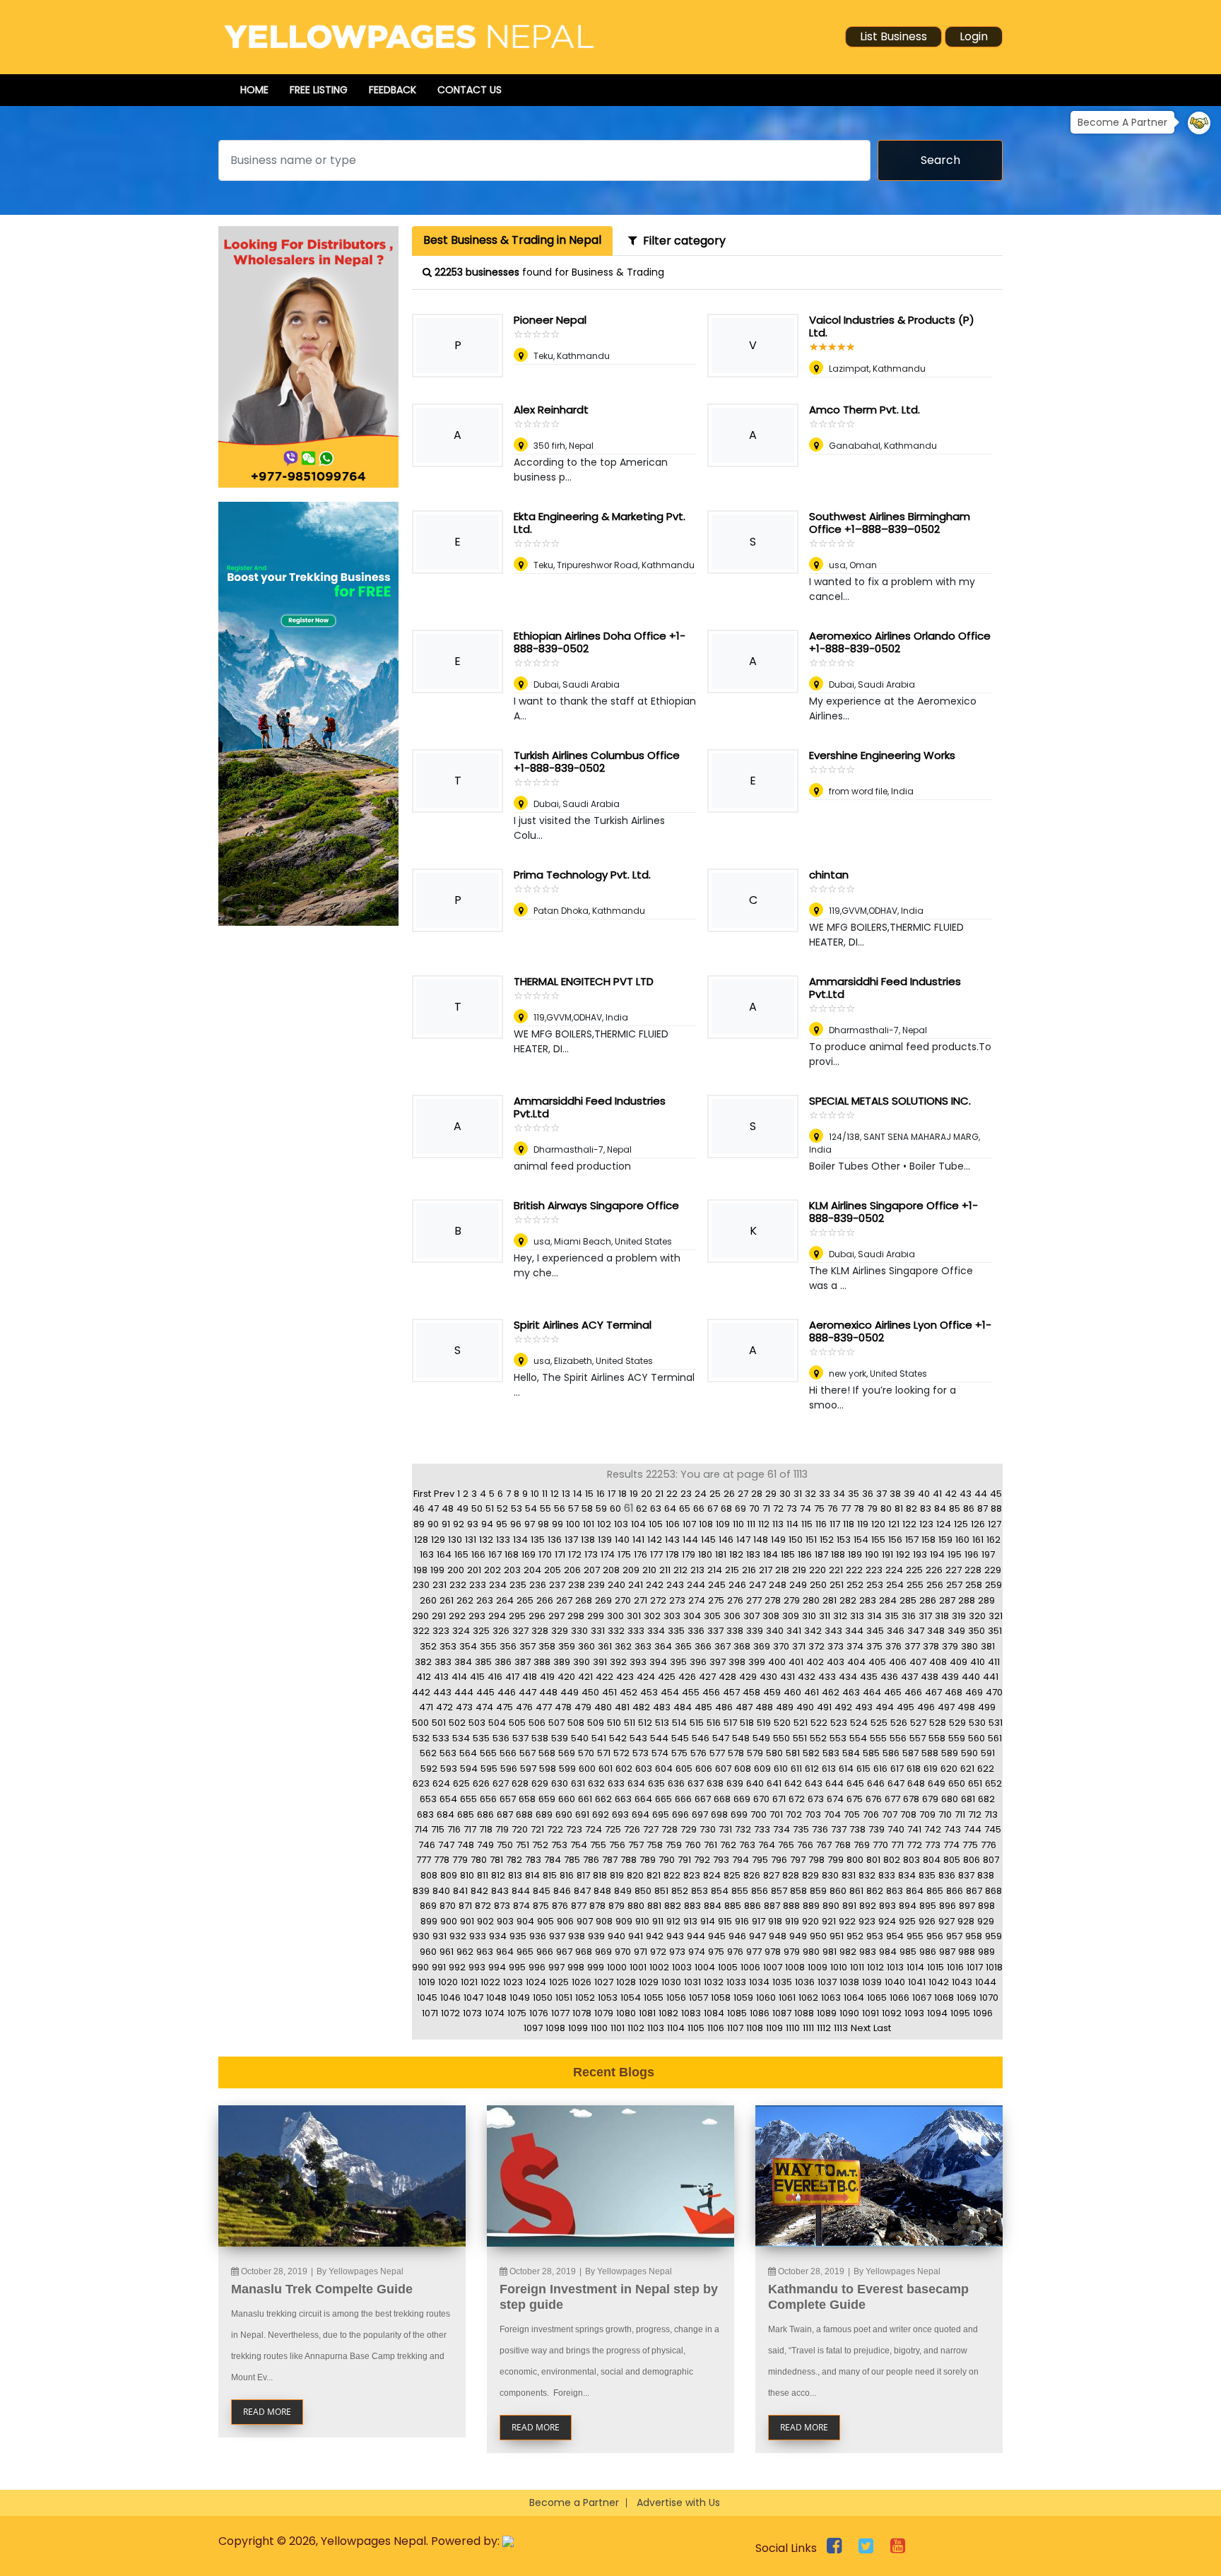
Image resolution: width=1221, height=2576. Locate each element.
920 (810, 1921)
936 (538, 1936)
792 (702, 1860)
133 (503, 1540)
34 (839, 1494)
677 (892, 1799)
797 (798, 1860)
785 (572, 1860)
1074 (495, 2013)
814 (532, 1875)
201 (474, 1570)
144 (690, 1540)
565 (488, 1753)
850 (643, 1891)
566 (508, 1753)
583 (831, 1753)
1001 (638, 1967)
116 (821, 1524)
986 (928, 1952)
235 (518, 1585)
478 (563, 1707)
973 (677, 1952)
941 (636, 1936)
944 (696, 1936)
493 (864, 1707)
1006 (750, 1967)
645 (855, 1783)
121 (894, 1524)
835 (927, 1875)
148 (761, 1540)
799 (836, 1860)
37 (881, 1494)
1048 (496, 1998)
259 (993, 1585)
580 (774, 1753)
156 (895, 1540)
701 (776, 1815)
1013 (895, 1967)
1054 (631, 1998)
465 (893, 1692)
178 (672, 1554)
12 (555, 1494)
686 (485, 1815)
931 (440, 1936)
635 (656, 1783)
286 (928, 1600)
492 (843, 1707)
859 (818, 1891)
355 (488, 1646)
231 (440, 1585)
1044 (986, 1982)
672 (797, 1799)
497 (946, 1707)
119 (863, 1524)
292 (457, 1616)
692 (601, 1815)
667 (703, 1799)
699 (739, 1815)
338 (735, 1631)
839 (421, 1891)
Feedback (393, 90)
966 (545, 1952)
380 (969, 1646)
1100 (599, 2028)
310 (809, 1616)
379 (950, 1646)
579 (755, 1753)
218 (782, 1570)
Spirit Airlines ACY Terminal (583, 1325)
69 (741, 1508)
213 (697, 1570)
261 (447, 1600)
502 (457, 1723)
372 (816, 1646)
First (422, 1494)
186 (805, 1554)
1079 (604, 2013)
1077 (560, 2013)
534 (461, 1738)
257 (954, 1585)
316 (909, 1616)
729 (689, 1829)
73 (792, 1508)
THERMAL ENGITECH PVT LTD (584, 981)
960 (428, 1952)
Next (861, 2028)
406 (898, 1662)
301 (634, 1616)
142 (655, 1540)
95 (502, 1524)
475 (505, 1707)
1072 (450, 2013)
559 (957, 1738)
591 (988, 1753)
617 (897, 1769)
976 (735, 1952)
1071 (430, 2013)
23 (686, 1494)
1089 (827, 2013)
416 (495, 1677)
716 (454, 1829)
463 (851, 1692)
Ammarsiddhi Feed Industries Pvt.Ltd (885, 988)
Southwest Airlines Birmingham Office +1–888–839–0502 (890, 523)
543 (638, 1738)
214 (715, 1570)
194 (937, 1554)
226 (934, 1570)
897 (967, 1906)
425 (667, 1677)
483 (662, 1707)
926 (927, 1921)
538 (540, 1738)
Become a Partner (574, 2503)
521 (801, 1723)
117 (835, 1524)
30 (785, 1494)
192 (903, 1554)
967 (564, 1952)
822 (672, 1875)
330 (579, 1631)
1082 (668, 2013)
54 (531, 1508)
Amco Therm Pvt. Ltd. (865, 410)
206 (572, 1570)
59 (601, 1508)
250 (818, 1585)
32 (810, 1494)
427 (707, 1677)
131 (471, 1540)
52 (502, 1508)
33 (825, 1494)
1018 (994, 1967)
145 (708, 1540)
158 (928, 1540)
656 (488, 1799)
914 (708, 1921)
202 (492, 1570)
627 (501, 1783)
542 (618, 1738)
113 (778, 1524)
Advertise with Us (678, 2503)
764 (767, 1845)
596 (509, 1769)
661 (585, 1799)
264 (505, 1600)
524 (859, 1723)
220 (818, 1570)
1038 (849, 1982)
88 (996, 1508)
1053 (608, 1998)
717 (470, 1829)
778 (442, 1860)
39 (909, 1494)
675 (855, 1799)
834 (907, 1875)
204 (532, 1570)
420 (566, 1677)
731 (725, 1829)
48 (448, 1508)
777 (424, 1860)
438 (930, 1677)
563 (448, 1753)
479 (583, 1707)
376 (893, 1646)
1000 (617, 1967)
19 (634, 1494)
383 (443, 1662)
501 (439, 1723)
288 (967, 1600)
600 (587, 1769)
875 (541, 1906)
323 (441, 1631)
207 (592, 1570)
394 (658, 1662)
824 (712, 1875)
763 (747, 1845)
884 (713, 1906)
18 (623, 1494)
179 (689, 1554)
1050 (543, 1998)
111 (751, 1524)
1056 (676, 1998)
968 (584, 1952)
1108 (755, 2028)
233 (478, 1585)
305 (712, 1616)
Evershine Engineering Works (882, 755)
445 (485, 1692)
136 (555, 1540)
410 (978, 1662)
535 (481, 1738)
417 (512, 1677)
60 (615, 1508)
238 (577, 1585)
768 (843, 1845)
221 (836, 1570)
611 (796, 1769)
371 (799, 1646)
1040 (895, 1982)
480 (603, 1707)
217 (766, 1570)
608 (743, 1769)
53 (517, 1508)
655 (468, 1799)
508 (576, 1723)
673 (816, 1799)
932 (458, 1936)
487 (744, 1707)
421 (585, 1677)
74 (806, 1508)
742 (933, 1829)
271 (641, 1600)
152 (827, 1540)
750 (505, 1845)
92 (459, 1524)
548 (741, 1738)
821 (654, 1875)
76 (833, 1508)
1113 (841, 2028)
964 (505, 1952)
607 (723, 1769)
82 (912, 1508)
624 (441, 1783)
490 (805, 1707)
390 (582, 1662)
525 (879, 1723)
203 (512, 1570)
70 (754, 1508)
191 (887, 1554)
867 (974, 1891)
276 (735, 1600)
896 (948, 1906)
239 (596, 1585)
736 (820, 1829)
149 (778, 1540)
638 (715, 1783)
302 (652, 1616)
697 (700, 1815)
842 (479, 1891)
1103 (656, 2028)
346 (896, 1631)
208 (611, 1570)
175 (624, 1554)
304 (692, 1616)
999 (596, 1967)
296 (537, 1616)
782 (514, 1860)
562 (428, 1753)
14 (578, 1494)
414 (459, 1677)
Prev (444, 1494)
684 (446, 1815)
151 (811, 1540)
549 (761, 1738)
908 (604, 1921)
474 (484, 1707)
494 (885, 1707)
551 (800, 1738)
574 (660, 1753)
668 (722, 1799)
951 (837, 1936)
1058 (721, 1998)
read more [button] (267, 2412)
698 (719, 1815)
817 (583, 1875)
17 (612, 1494)
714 (421, 1829)
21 (659, 1494)
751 (523, 1845)
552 (818, 1738)
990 (420, 1967)
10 (535, 1494)
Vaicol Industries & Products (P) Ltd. (892, 326)
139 (605, 1540)
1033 (736, 1982)
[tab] (512, 241)
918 (775, 1921)
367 (722, 1646)
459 (772, 1692)
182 (736, 1554)
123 (926, 1524)
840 (441, 1891)
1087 (782, 2013)
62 (642, 1508)
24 (701, 1494)
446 (507, 1692)
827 (771, 1875)
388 (542, 1662)
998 (576, 1967)
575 (679, 1753)
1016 (955, 1967)
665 (663, 1799)
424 (646, 1677)
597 (528, 1769)
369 (762, 1646)
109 (723, 1524)
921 (829, 1921)
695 (661, 1815)
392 (618, 1662)
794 (741, 1860)
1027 (604, 1982)
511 (630, 1723)
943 (675, 1936)
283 (868, 1600)
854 (720, 1891)
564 (468, 1753)
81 (899, 1508)
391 (600, 1662)
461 (812, 1692)
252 (855, 1585)
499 (987, 1707)
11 (545, 1494)
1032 (714, 1982)
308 (771, 1616)
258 (974, 1585)
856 (760, 1891)
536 (501, 1738)
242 (655, 1585)
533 (441, 1738)
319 (959, 1616)
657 (508, 1799)
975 (716, 1952)
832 (867, 1875)
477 (544, 1707)
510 (614, 1723)
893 (887, 1906)
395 (678, 1662)
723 (574, 1829)
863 (895, 1891)
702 (794, 1815)
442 (421, 1692)
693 (620, 1815)
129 (438, 1540)
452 (629, 1692)
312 (840, 1616)
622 (986, 1769)
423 (625, 1677)
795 (760, 1860)
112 (764, 1524)
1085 (737, 2013)
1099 (578, 2028)
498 (966, 1707)
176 (641, 1554)
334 (656, 1631)
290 (420, 1616)
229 (993, 1570)
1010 (839, 1967)
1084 (714, 2013)
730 (708, 1829)
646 (876, 1783)
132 (486, 1540)
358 (547, 1646)
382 (423, 1662)
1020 (448, 1982)
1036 (805, 1982)
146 (726, 1540)
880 (636, 1906)
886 (753, 1906)
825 (732, 1875)
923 (867, 1921)
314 (874, 1616)
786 (591, 1860)
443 (442, 1692)
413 (441, 1677)
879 (617, 1906)
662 (603, 1799)
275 (716, 1600)
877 (579, 1906)
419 (547, 1677)
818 (600, 1875)
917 (759, 1921)
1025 (559, 1982)
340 (775, 1631)
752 (540, 1845)
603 (644, 1769)
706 (871, 1815)
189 (855, 1554)
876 (560, 1906)
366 (703, 1646)
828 (791, 1875)
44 (981, 1494)
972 (658, 1952)
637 (696, 1783)
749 (485, 1845)
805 (952, 1860)
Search (940, 160)
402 (815, 1662)
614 (846, 1769)
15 (589, 1494)
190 (872, 1554)
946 (737, 1936)
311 (825, 1616)
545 (680, 1738)
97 (530, 1524)
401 (796, 1662)
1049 (520, 1998)
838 (986, 1875)
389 (562, 1662)
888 (791, 1906)
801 (873, 1860)
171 (560, 1554)
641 (774, 1783)
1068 (944, 1998)
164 (444, 1554)
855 (740, 1891)
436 (889, 1677)
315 (892, 1616)
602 (624, 1769)
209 (631, 1570)
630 (560, 1783)
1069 (967, 1998)
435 (869, 1677)
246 (737, 1585)
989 (986, 1952)
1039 (872, 1982)
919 (792, 1921)
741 (914, 1829)
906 (565, 1921)
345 (875, 1631)
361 (605, 1646)
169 (529, 1554)
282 (848, 1600)
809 (449, 1875)
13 (566, 1494)
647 (896, 1783)
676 (874, 1799)
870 (448, 1906)
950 (818, 1936)
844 (521, 1891)
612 (812, 1769)
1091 (871, 2013)
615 (863, 1769)
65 (685, 1508)
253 (875, 1585)
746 (427, 1845)
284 (888, 1600)
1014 (915, 1967)
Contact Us (470, 90)
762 (728, 1845)
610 (781, 1769)
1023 (513, 1982)
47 (433, 1508)
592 (429, 1769)
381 (988, 1646)
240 (617, 1585)
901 (467, 1921)
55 (545, 1508)
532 (421, 1738)
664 (643, 1799)
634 (636, 1783)
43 (966, 1494)
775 (970, 1845)
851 (661, 1891)
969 (603, 1952)
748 (466, 1845)
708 (908, 1815)
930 (421, 1936)
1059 (743, 1998)
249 (798, 1585)
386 (503, 1662)
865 (935, 1891)
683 (425, 1815)
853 (700, 1891)
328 (540, 1631)
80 (886, 1508)
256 (935, 1585)
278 (773, 1600)
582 (811, 1753)
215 (732, 1570)
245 (717, 1585)
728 (670, 1829)
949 (798, 1936)
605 (684, 1769)
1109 (774, 2028)
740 (896, 1829)
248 (778, 1585)
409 (958, 1662)
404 (856, 1662)
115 (807, 1524)
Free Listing (319, 90)
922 (847, 1921)
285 (908, 1600)
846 (562, 1891)
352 (428, 1646)
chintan (829, 875)
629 (540, 1783)
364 (663, 1646)
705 (852, 1815)
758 (655, 1845)
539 (560, 1738)
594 (469, 1769)
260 (428, 1600)
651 (975, 1783)
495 (906, 1707)
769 (862, 1845)
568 (547, 1753)
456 (711, 1692)
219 (799, 1570)
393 (638, 1662)
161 (978, 1540)
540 (580, 1738)
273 (677, 1600)
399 (757, 1662)
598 (548, 1769)
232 (458, 1585)
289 (986, 1600)
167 (495, 1554)
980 (811, 1952)
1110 (793, 2028)
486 (724, 1707)
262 (465, 1600)
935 (518, 1936)
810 (467, 1875)
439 (950, 1677)
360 (586, 1646)
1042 (939, 1982)
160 (962, 1540)
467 (933, 1692)
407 (918, 1662)
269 (603, 1600)
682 (986, 1799)
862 (875, 1891)
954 (895, 1936)
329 (560, 1631)
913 (690, 1921)
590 (969, 1753)
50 (477, 1508)
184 (771, 1554)
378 (931, 1646)
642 (793, 1783)
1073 (472, 2013)
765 (786, 1845)
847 (582, 1891)
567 (527, 1753)
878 (597, 1906)
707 (890, 1815)
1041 (917, 1982)
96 (516, 1524)
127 (995, 1524)
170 (545, 1554)
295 (517, 1616)
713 (991, 1815)
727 (651, 1829)
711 (960, 1815)
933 (478, 1936)
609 (762, 1769)
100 (573, 1524)
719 (502, 1829)
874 (521, 1906)
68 (726, 1508)
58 (587, 1508)
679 (930, 1799)
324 (461, 1631)
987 (947, 1952)
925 (907, 1921)
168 (512, 1554)
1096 (983, 2013)
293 (477, 1616)
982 (848, 1952)
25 (715, 1494)
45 (996, 1494)
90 (433, 1524)
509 (596, 1723)
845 (542, 1891)
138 (588, 1540)
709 (927, 1815)
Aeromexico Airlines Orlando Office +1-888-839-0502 (900, 642)
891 (849, 1906)
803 (912, 1860)
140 (622, 1540)
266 (545, 1600)
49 (462, 1508)
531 (996, 1723)
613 (829, 1769)
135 (538, 1540)
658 (527, 1799)
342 (813, 1631)
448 (548, 1692)
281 (830, 1600)
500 (420, 1723)
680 (950, 1799)
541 (599, 1738)
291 (439, 1616)
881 (654, 1906)
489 (785, 1707)
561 (995, 1738)
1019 (427, 1982)
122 (909, 1524)
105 (656, 1524)
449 (570, 1692)
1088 (804, 2013)
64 (670, 1508)
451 (609, 1692)
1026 (582, 1982)
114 (792, 1524)
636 (676, 1783)
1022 (490, 1982)
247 (757, 1585)
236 (538, 1585)
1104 (676, 2028)
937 (557, 1936)
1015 (936, 1967)
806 (972, 1860)
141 (638, 1540)
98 (543, 1524)
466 (913, 1692)
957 (954, 1936)
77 (846, 1508)
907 (585, 1921)
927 (946, 1921)
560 (977, 1738)
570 (586, 1753)
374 (855, 1646)
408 (938, 1662)
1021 (469, 1982)
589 (950, 1753)
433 (827, 1677)
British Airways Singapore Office (596, 1205)
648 (916, 1783)
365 (683, 1646)
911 (658, 1921)
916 (742, 1921)
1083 (691, 2013)
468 (954, 1692)
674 (835, 1799)
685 (466, 1815)
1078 (582, 2013)
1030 (671, 1982)
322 (421, 1631)
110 (738, 1524)
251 (837, 1585)
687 (505, 1815)
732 (743, 1829)
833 (887, 1875)
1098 (555, 2028)
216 (749, 1570)
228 (973, 1570)
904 (525, 1921)
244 (696, 1585)
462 (831, 1692)
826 (752, 1875)
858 (798, 1891)
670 (761, 1799)
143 (672, 1540)
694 (641, 1815)
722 (555, 1829)
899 (429, 1921)
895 (928, 1906)
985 (908, 1952)
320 (977, 1616)
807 (991, 1860)
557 (918, 1738)
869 (428, 1906)
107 (689, 1524)
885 (733, 1906)
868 (993, 1891)
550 (781, 1738)
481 (622, 1707)
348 (936, 1631)
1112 (824, 2028)
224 (894, 1570)
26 (729, 1494)
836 (947, 1875)
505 (517, 1723)
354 (468, 1646)
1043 (962, 1982)
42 (951, 1494)
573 (641, 1753)
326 (501, 1631)
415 (477, 1677)
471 (426, 1707)
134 (520, 1540)
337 (715, 1631)
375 (874, 1646)
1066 (899, 1998)
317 (925, 1616)
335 (676, 1631)
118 (849, 1524)
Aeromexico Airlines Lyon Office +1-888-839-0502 (900, 1331)
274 (697, 1600)
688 (524, 1815)
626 (481, 1783)
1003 (682, 1967)
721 (537, 1829)
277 (754, 1600)
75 (819, 1508)
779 (460, 1860)
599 (567, 1769)
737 (839, 1829)
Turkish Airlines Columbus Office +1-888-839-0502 (597, 761)
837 (966, 1875)
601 (606, 1769)
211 (665, 1570)
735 (801, 1829)
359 (567, 1646)
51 (490, 1508)
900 (449, 1921)
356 (508, 1646)
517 (730, 1723)
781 (496, 1860)
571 (604, 1753)
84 (940, 1508)
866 (955, 1891)
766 (805, 1845)
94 (487, 1524)
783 (533, 1860)
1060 (766, 1998)
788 (629, 1860)
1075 (517, 2013)
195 (955, 1554)
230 (421, 1585)
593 (449, 1769)
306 (732, 1616)
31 (798, 1494)
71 (766, 1508)
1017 (975, 1967)
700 (759, 1815)
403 (836, 1662)
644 (834, 1783)
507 (556, 1723)
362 (623, 1646)
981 (830, 1952)
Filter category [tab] (682, 241)
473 (464, 1707)
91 (446, 1524)
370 (781, 1646)
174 (608, 1554)
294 (497, 1616)
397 (718, 1662)
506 (537, 1723)
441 (991, 1677)
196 (972, 1554)
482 (641, 1707)
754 (579, 1845)
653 (428, 1799)
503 (477, 1723)
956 (935, 1936)
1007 (773, 1967)
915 (725, 1921)
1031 (692, 1982)
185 (788, 1554)
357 (527, 1646)
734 (781, 1829)
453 (649, 1692)
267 (564, 1600)
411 (994, 1662)
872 (483, 1906)
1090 (849, 2013)
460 (792, 1692)
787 (610, 1860)
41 (937, 1494)
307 (751, 1616)
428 (727, 1677)
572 (621, 1753)
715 (438, 1829)
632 (596, 1783)
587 (910, 1753)
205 (553, 1570)
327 (520, 1631)
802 (892, 1860)
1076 (539, 2013)
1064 (854, 1998)
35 (854, 1494)
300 (615, 1616)
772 (914, 1845)
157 (912, 1540)
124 (944, 1524)
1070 (989, 1998)
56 (560, 1508)
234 (498, 1585)
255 (915, 1585)
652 (993, 1783)
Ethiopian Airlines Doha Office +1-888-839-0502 (600, 642)
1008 (795, 1967)
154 (861, 1540)
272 (658, 1600)
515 (697, 1723)
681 (968, 1799)
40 (924, 1494)
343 (833, 1631)
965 (525, 1952)
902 (485, 1921)
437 (909, 1677)
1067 (922, 1998)
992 (457, 1967)
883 (692, 1906)
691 (582, 1815)
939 (596, 1936)
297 (556, 1616)
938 (577, 1936)
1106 (716, 2028)
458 (751, 1692)
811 (483, 1875)
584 (851, 1753)
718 (486, 1829)
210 (649, 1570)
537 (520, 1738)
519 (764, 1723)
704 (832, 1815)
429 (748, 1677)
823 (692, 1875)
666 (683, 1799)
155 (878, 1540)
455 (691, 1692)
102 (604, 1524)
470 (994, 1692)
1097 (533, 2028)
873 (502, 1906)
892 (868, 1906)
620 (949, 1769)
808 (429, 1875)
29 (771, 1494)
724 (594, 1829)
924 (887, 1921)
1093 (914, 2013)
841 (460, 1891)
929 (986, 1921)
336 (696, 1631)
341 (794, 1631)
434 (848, 1677)
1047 (473, 1998)
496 (926, 1707)
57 (573, 1508)
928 (966, 1921)
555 (878, 1738)
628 (520, 1783)
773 (933, 1845)
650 (957, 1783)
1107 (735, 2028)
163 (427, 1554)
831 (849, 1875)
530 (977, 1723)
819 (617, 1875)
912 (673, 1921)
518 (747, 1723)
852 (680, 1891)
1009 (818, 1967)
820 (635, 1875)
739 (877, 1829)
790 (667, 1860)
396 (698, 1662)
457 (731, 1692)
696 (680, 1815)
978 (773, 1952)
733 (762, 1829)
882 (673, 1906)
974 (697, 1952)
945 (717, 1936)
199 (437, 1570)
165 (461, 1554)
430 (768, 1677)
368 (742, 1646)
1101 (618, 2028)
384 (463, 1662)
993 (477, 1967)
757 (636, 1845)
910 (642, 1921)
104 (638, 1524)
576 (698, 1753)
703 (813, 1815)
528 (938, 1723)
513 (662, 1723)
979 (792, 1952)
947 (757, 1936)
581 (793, 1753)
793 (721, 1860)
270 (623, 1600)
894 (908, 1906)
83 (926, 1508)
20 (647, 1494)
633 (616, 1783)
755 (598, 1845)
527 (918, 1723)
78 (859, 1508)
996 (537, 1967)
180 (705, 1554)
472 (444, 1707)
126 (978, 1524)
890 (831, 1906)
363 (643, 1646)
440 (971, 1677)
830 (830, 1875)
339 (755, 1631)
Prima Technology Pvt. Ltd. (582, 875)
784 (553, 1860)
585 (871, 1753)
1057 (698, 1998)
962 (465, 1952)
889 (811, 1906)
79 (872, 1508)
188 (838, 1554)
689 (544, 1815)
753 (559, 1845)
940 (617, 1936)
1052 (585, 1998)
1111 (808, 2028)
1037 (827, 1982)
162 (993, 1540)
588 (930, 1753)
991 (439, 1967)
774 (951, 1845)
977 (754, 1952)
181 (721, 1554)
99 (558, 1524)
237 (557, 1585)
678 (911, 1799)
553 (838, 1738)
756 (617, 1845)
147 (743, 1540)
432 (807, 1677)
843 (500, 1891)
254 (895, 1585)
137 (571, 1540)
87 (983, 1508)
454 (670, 1692)
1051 (564, 1998)
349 (956, 1631)
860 (838, 1891)
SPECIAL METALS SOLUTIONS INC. (890, 1101)
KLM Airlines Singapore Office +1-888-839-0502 (893, 1212)
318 (942, 1616)
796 (779, 1860)
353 (448, 1646)
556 (898, 1738)
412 (424, 1677)
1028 (626, 1982)
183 (753, 1554)
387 (523, 1662)
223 (874, 1570)
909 (624, 1921)
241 (636, 1585)
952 (855, 1936)
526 (899, 1723)
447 (527, 1692)
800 (855, 1860)
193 (920, 1554)
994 (497, 1967)
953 (875, 1936)
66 (699, 1508)
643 (814, 1783)
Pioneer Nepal (550, 320)
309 (791, 1616)
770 (880, 1845)
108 (706, 1524)
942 (655, 1936)
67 (713, 1508)
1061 (787, 1998)
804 (932, 1860)
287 (947, 1600)
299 (596, 1616)
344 (854, 1631)
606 (704, 1769)
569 (567, 1753)
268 (584, 1600)
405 (877, 1662)
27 (743, 1494)
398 (737, 1662)
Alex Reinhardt (551, 410)
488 (764, 1707)
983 (868, 1952)
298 (576, 1616)
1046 (450, 1998)
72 (778, 1508)
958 (974, 1936)
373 (836, 1646)
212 (680, 1570)
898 (986, 1906)
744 (973, 1829)
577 (717, 1753)
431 (788, 1677)
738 (857, 1829)
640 (755, 1783)
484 (683, 1707)
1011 (857, 1967)
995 (517, 1967)
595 (489, 1769)
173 (591, 1554)
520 (782, 1723)
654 (448, 1799)
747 (446, 1845)
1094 (937, 2013)
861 (856, 1891)
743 (952, 1829)
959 (993, 1936)
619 (931, 1769)
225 (914, 1570)
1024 (536, 1982)
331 (598, 1631)
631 (578, 1783)
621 (967, 1769)
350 (977, 1631)
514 (679, 1723)
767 (824, 1845)
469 (974, 1692)
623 (421, 1783)
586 (891, 1753)
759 (674, 1845)
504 (497, 1723)
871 (465, 1906)
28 (757, 1494)
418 (530, 1677)
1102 (636, 2028)
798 (816, 1860)
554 (858, 1738)
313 (857, 1616)
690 (564, 1815)
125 (961, 1524)
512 (645, 1723)
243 (675, 1585)
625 (461, 1783)
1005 (728, 1967)
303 (672, 1616)
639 (735, 1783)
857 (779, 1891)
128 (421, 1540)
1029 (649, 1982)
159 (945, 1540)
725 (613, 1829)
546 (701, 1738)
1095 (960, 2013)
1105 (696, 2028)
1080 (626, 2013)
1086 (760, 2013)
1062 (808, 1998)
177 (656, 1554)
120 (878, 1524)
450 (590, 1692)
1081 (647, 2013)
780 (479, 1860)
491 (824, 1707)
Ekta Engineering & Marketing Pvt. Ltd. (600, 523)
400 (777, 1662)
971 (641, 1952)
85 (955, 1508)
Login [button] (974, 36)
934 (498, 1936)
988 (967, 1952)
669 (742, 1799)
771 (897, 1845)
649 (937, 1783)
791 (684, 1860)
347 (916, 1631)
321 (996, 1616)
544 (659, 1738)
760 (693, 1845)
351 (995, 1631)
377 (912, 1646)
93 (473, 1524)
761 (710, 1845)
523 (839, 1723)
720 (520, 1829)
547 (721, 1738)
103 (621, 1524)
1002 (659, 1967)
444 (464, 1692)
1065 (877, 1998)
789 (648, 1860)
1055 (654, 1998)
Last (882, 2028)
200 (456, 1570)
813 (515, 1875)
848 (602, 1891)
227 (954, 1570)
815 (550, 1875)
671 (779, 1799)
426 (687, 1677)
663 (623, 1799)
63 (656, 1508)
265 (525, 1600)
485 (703, 1707)
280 (811, 1600)
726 (632, 1829)
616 (880, 1769)
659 (547, 1799)
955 (915, 1936)
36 (868, 1494)
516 (714, 1723)
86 (969, 1508)
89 (419, 1524)
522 (819, 1723)
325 (481, 1631)
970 (623, 1952)
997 (556, 1967)
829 (810, 1875)
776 (989, 1845)
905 (545, 1921)
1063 (831, 1998)
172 (575, 1554)
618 (914, 1769)
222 (854, 1570)
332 (616, 1631)
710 (945, 1815)
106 (673, 1524)
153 (844, 1540)
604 (664, 1769)
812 (498, 1875)
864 (915, 1891)
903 (505, 1921)
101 (589, 1524)
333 (636, 1631)
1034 (759, 1982)
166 (478, 1554)
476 (524, 1707)
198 (420, 1570)
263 (485, 1600)
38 (895, 1494)
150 (796, 1540)
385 (483, 1662)
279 (792, 1600)
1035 (782, 1982)
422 (604, 1677)
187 (821, 1554)
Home (254, 90)
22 (672, 1494)
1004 (705, 1967)
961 (447, 1952)
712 (975, 1815)
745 (993, 1829)
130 (455, 1540)
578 (736, 1753)
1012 (875, 1967)
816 (567, 1875)
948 (778, 1936)
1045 (427, 1998)
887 (772, 1906)
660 (567, 1799)
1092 (892, 2013)
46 (419, 1508)
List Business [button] (893, 36)
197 (988, 1554)
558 (937, 1738)
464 (872, 1692)
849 (623, 1891)
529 (957, 1723)
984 (888, 1952)
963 (485, 1952)
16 (601, 1494)
